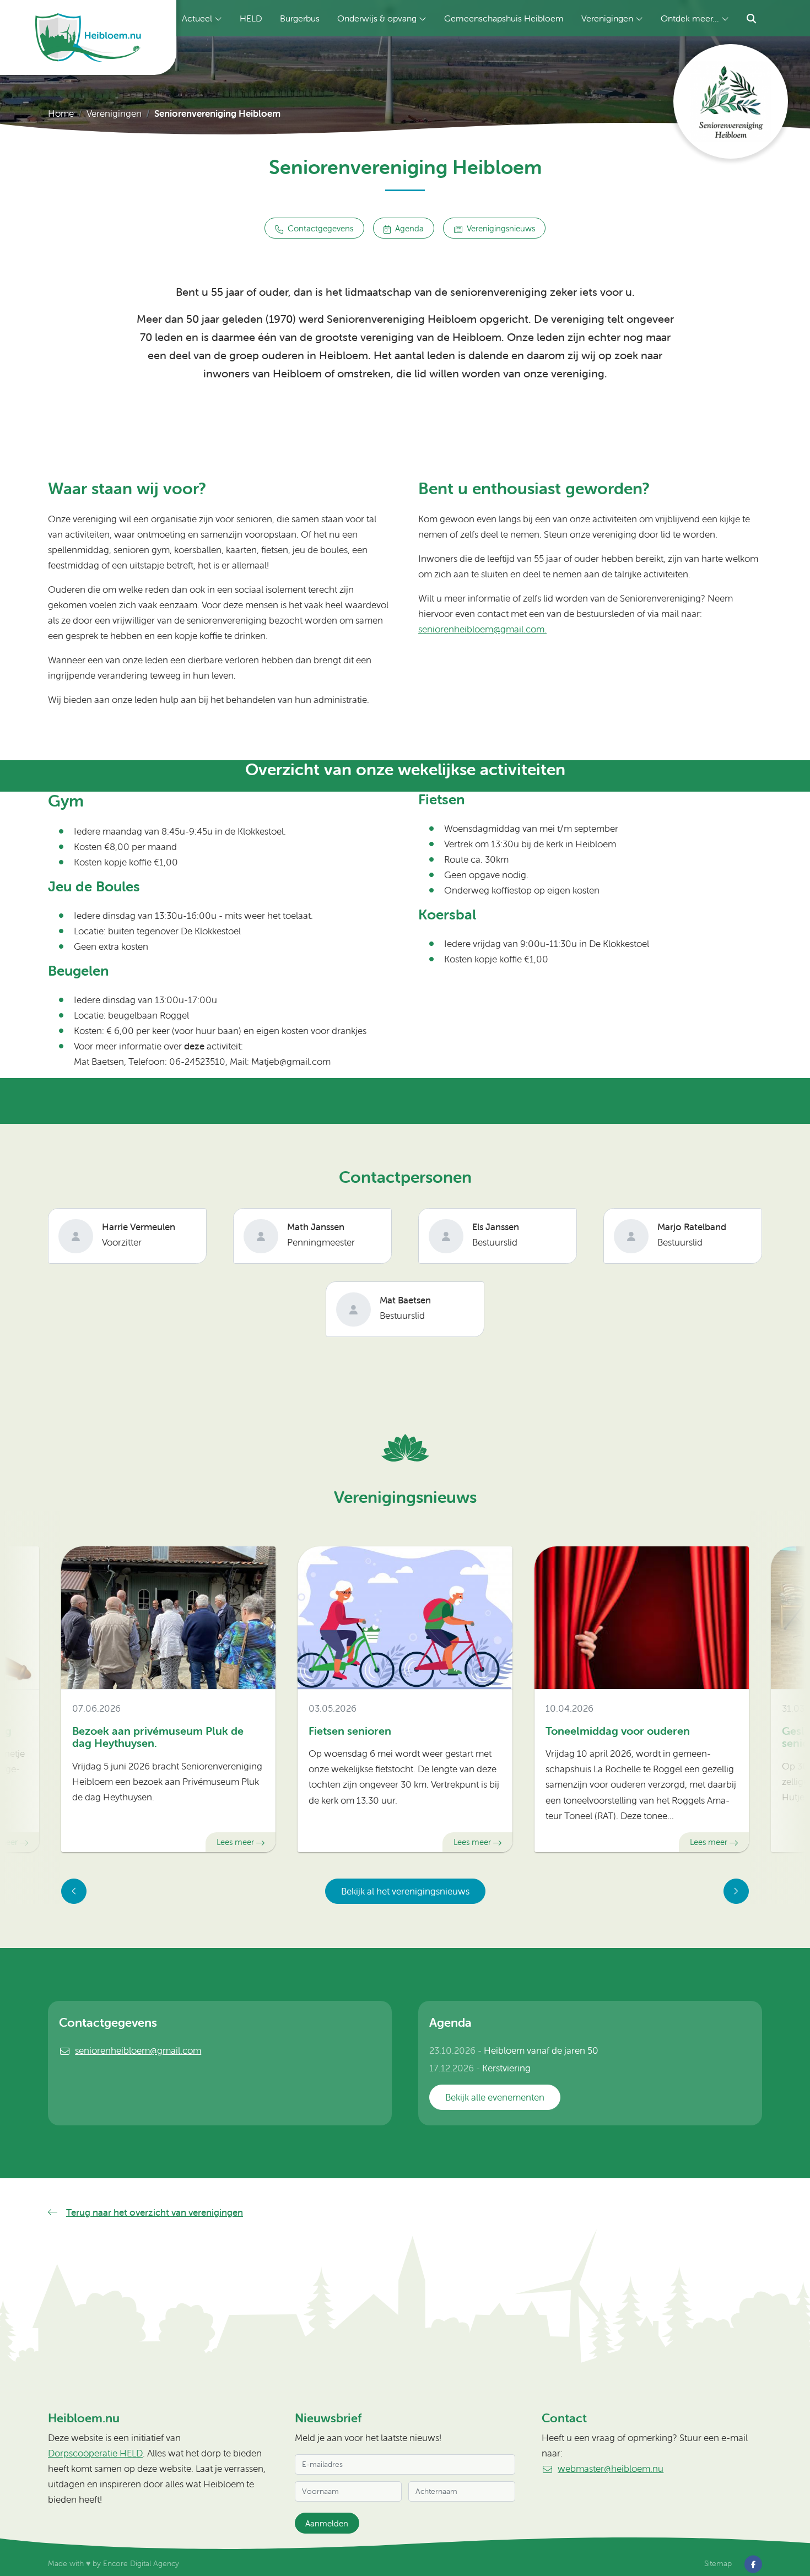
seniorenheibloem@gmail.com (138, 2050)
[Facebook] (753, 2563)
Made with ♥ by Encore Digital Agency (114, 2563)
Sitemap (718, 2563)
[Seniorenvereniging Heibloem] (731, 101)
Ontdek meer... (690, 18)
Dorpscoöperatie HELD (95, 2453)
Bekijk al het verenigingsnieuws (405, 1891)
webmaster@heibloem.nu (611, 2469)
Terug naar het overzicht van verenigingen (155, 2212)
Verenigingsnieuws (501, 228)
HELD (251, 18)
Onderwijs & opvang (377, 18)
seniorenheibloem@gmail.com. (482, 629)
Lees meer (235, 1842)
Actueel (197, 18)
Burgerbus (300, 18)
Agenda (409, 228)
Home (61, 113)
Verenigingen (607, 18)
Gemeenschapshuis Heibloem (504, 18)
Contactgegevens (320, 228)
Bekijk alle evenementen (495, 2097)
